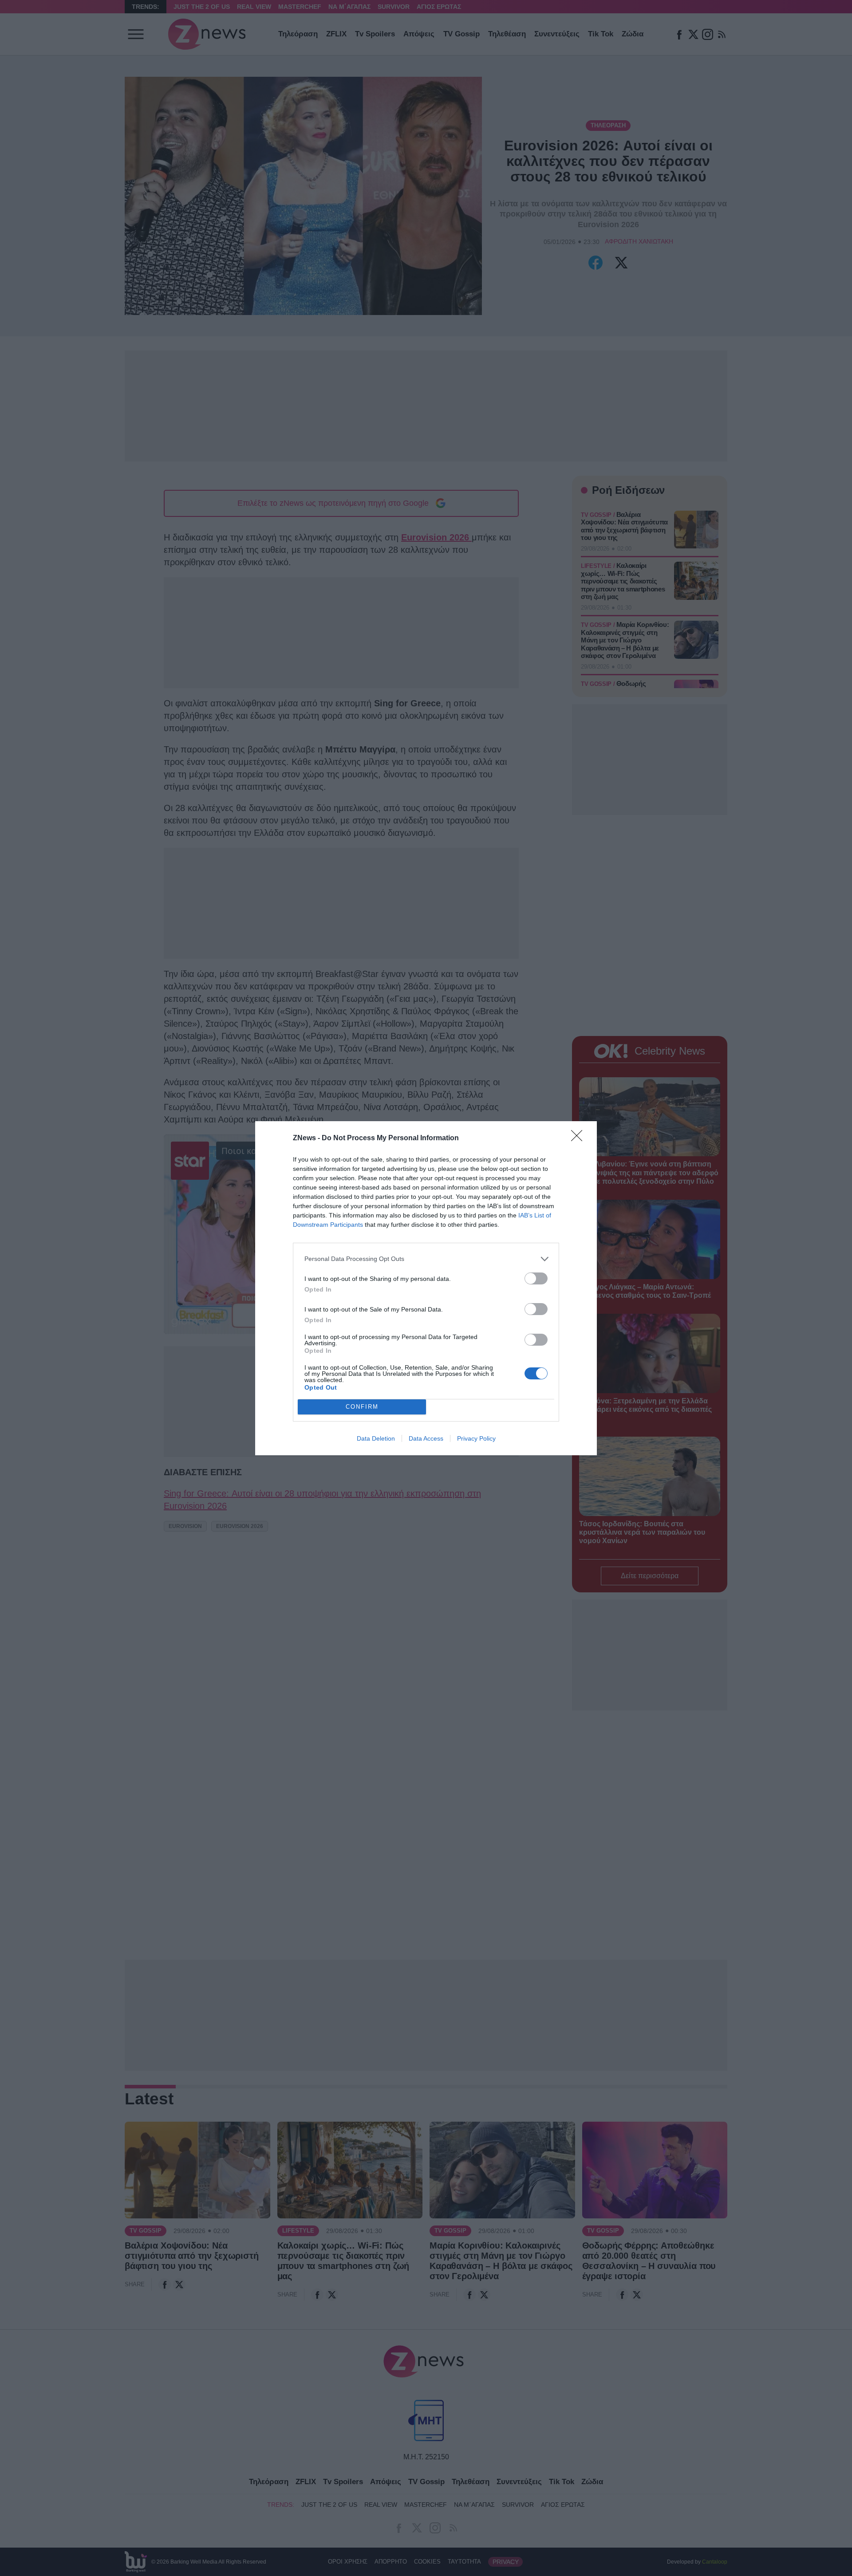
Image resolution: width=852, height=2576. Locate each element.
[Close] (580, 1138)
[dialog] (426, 1288)
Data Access (426, 1438)
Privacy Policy (476, 1438)
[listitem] (426, 1259)
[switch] (536, 1278)
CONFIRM (362, 1407)
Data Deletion (376, 1438)
